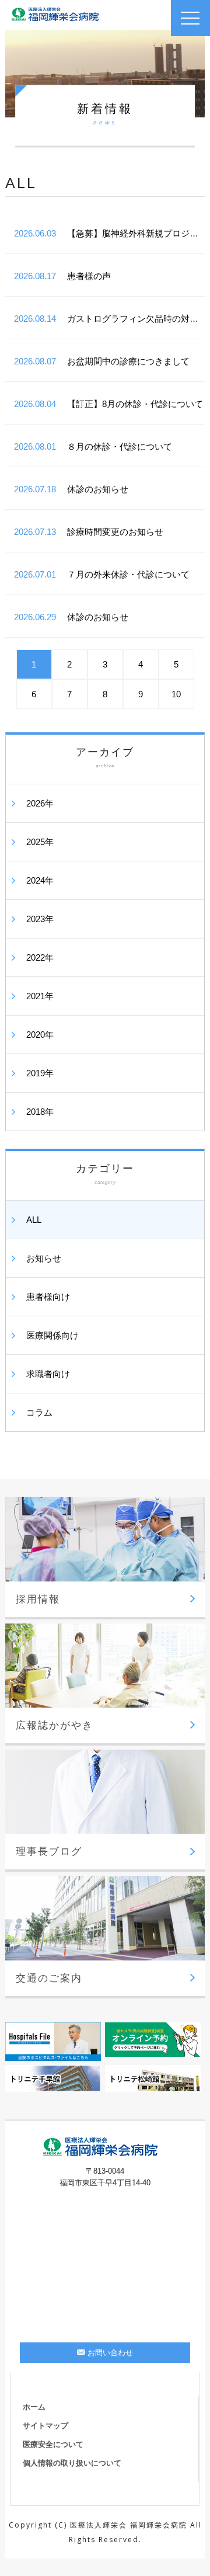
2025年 (40, 842)
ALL (34, 1220)
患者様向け (48, 1297)
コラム (39, 1412)
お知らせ (44, 1258)
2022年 (40, 957)
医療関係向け (52, 1335)
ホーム (34, 2407)
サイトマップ (45, 2426)
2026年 (40, 803)
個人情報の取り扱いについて (72, 2463)
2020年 (40, 1035)
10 (176, 694)
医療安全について (53, 2444)
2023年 (40, 919)
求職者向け (48, 1374)
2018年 (40, 1112)
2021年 (40, 996)
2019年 (40, 1073)
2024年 (40, 880)
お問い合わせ (110, 2353)
